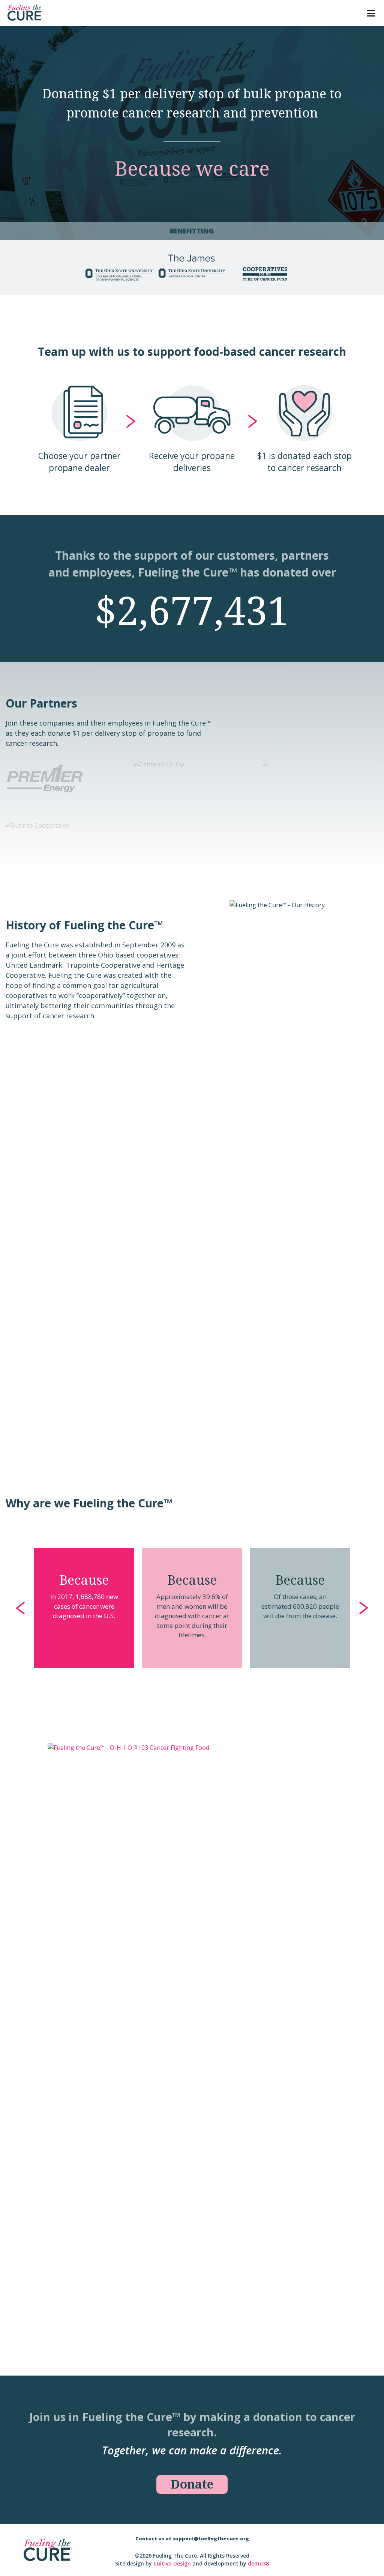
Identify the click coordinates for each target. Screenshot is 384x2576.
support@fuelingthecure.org (211, 2538)
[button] (21, 1608)
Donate (192, 2484)
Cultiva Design (172, 2563)
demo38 (258, 2563)
